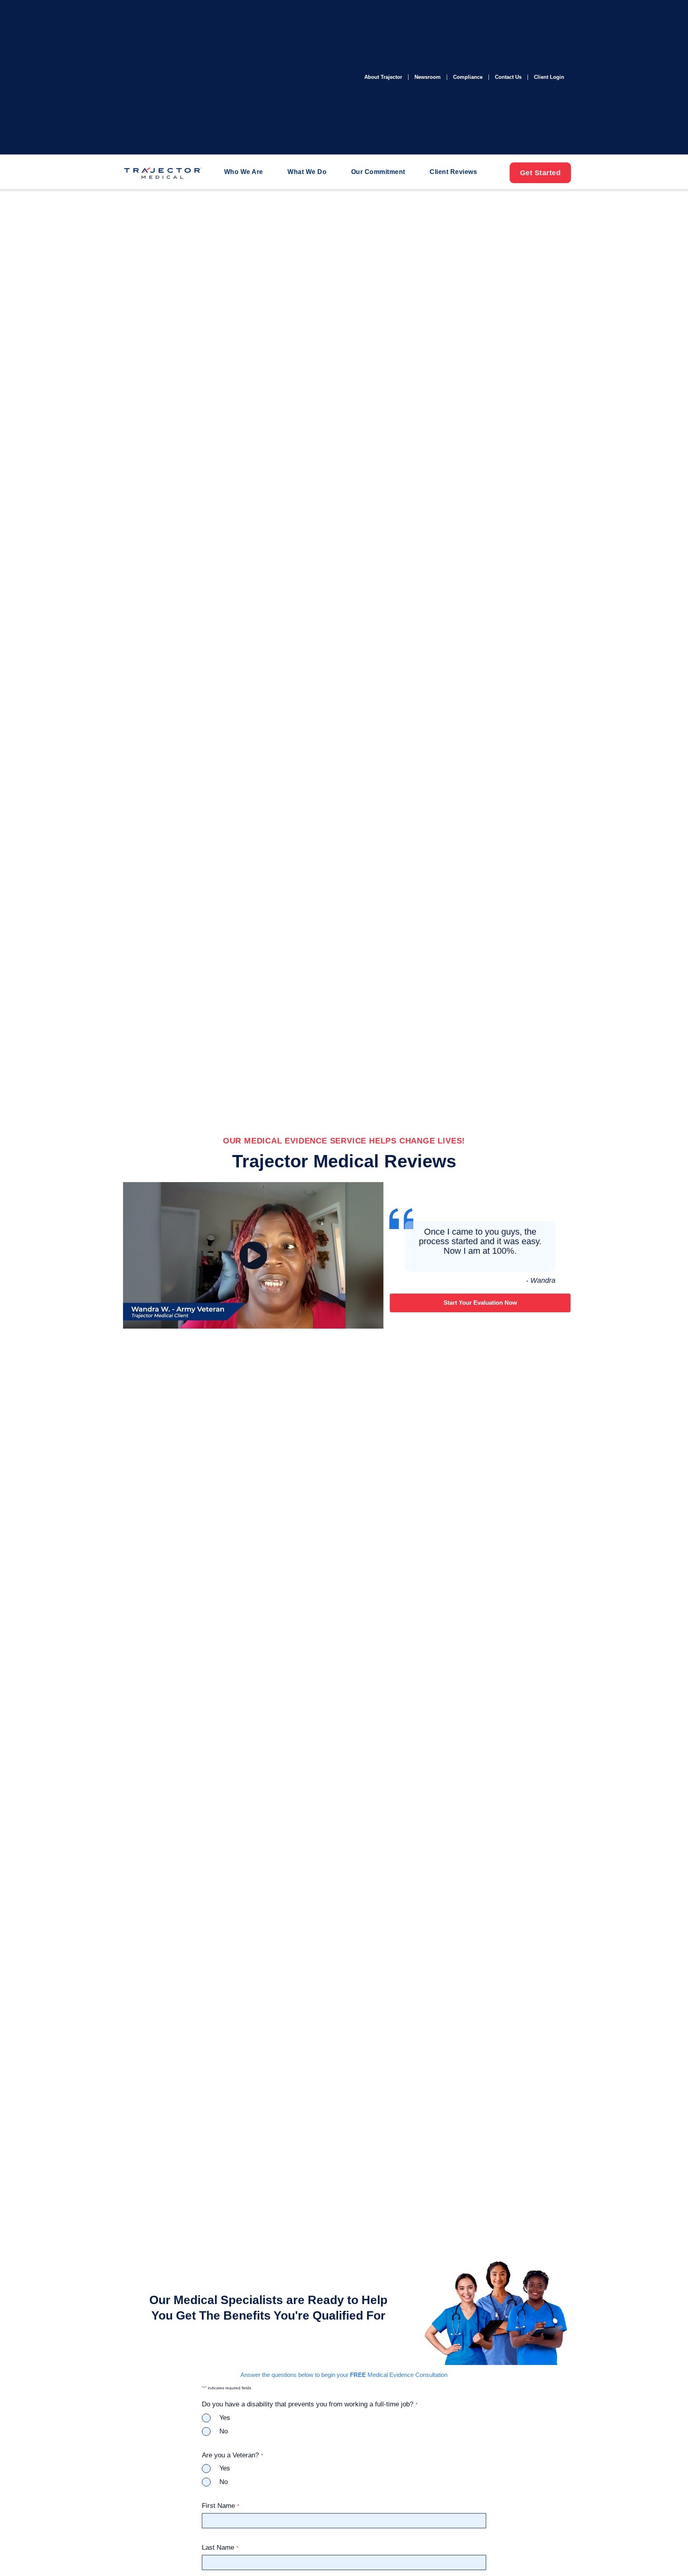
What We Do (307, 172)
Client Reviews (453, 172)
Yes (225, 2418)
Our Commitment (378, 172)
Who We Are (244, 172)
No (224, 2431)
